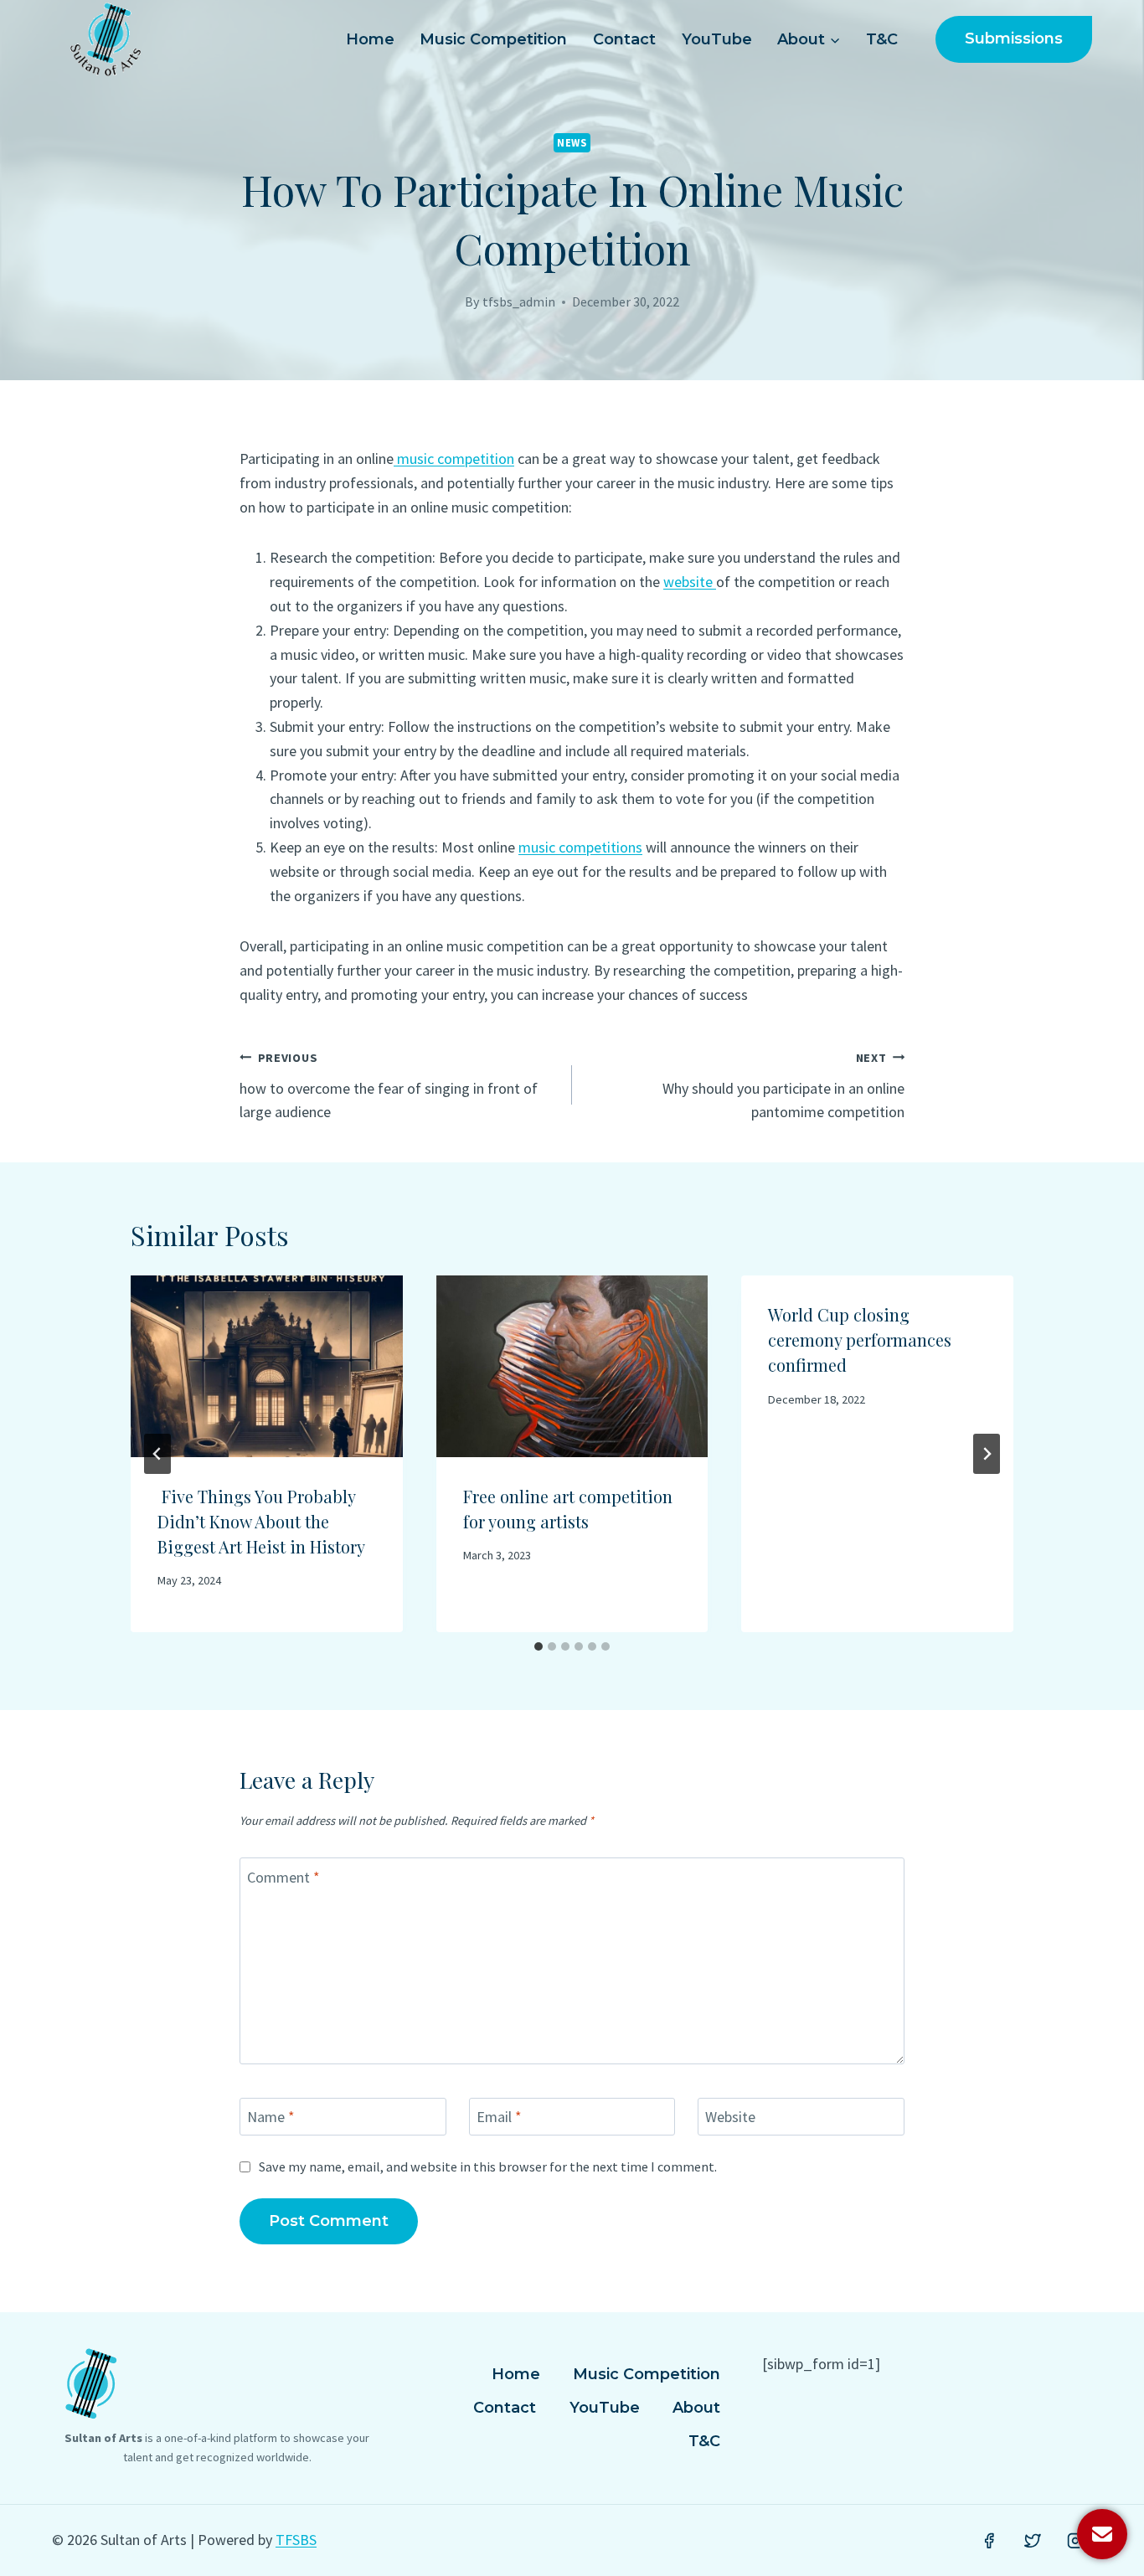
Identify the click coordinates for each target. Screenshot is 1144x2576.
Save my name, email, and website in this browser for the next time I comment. (488, 2166)
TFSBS (296, 2540)
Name (271, 2117)
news (572, 143)
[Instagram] (1075, 2541)
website (690, 582)
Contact (624, 39)
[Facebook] (989, 2541)
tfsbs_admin (519, 301)
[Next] (987, 1454)
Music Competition (493, 39)
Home (370, 39)
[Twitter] (1033, 2541)
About (696, 2408)
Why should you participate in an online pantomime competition (783, 1086)
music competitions (580, 847)
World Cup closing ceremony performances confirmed (860, 1340)
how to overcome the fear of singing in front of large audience (389, 1086)
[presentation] (267, 1366)
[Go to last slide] (157, 1454)
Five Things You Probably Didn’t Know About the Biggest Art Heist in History (261, 1521)
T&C (882, 39)
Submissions (1014, 39)
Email (499, 2117)
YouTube (717, 39)
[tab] (539, 1646)
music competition (454, 459)
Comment (283, 1877)
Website (730, 2117)
